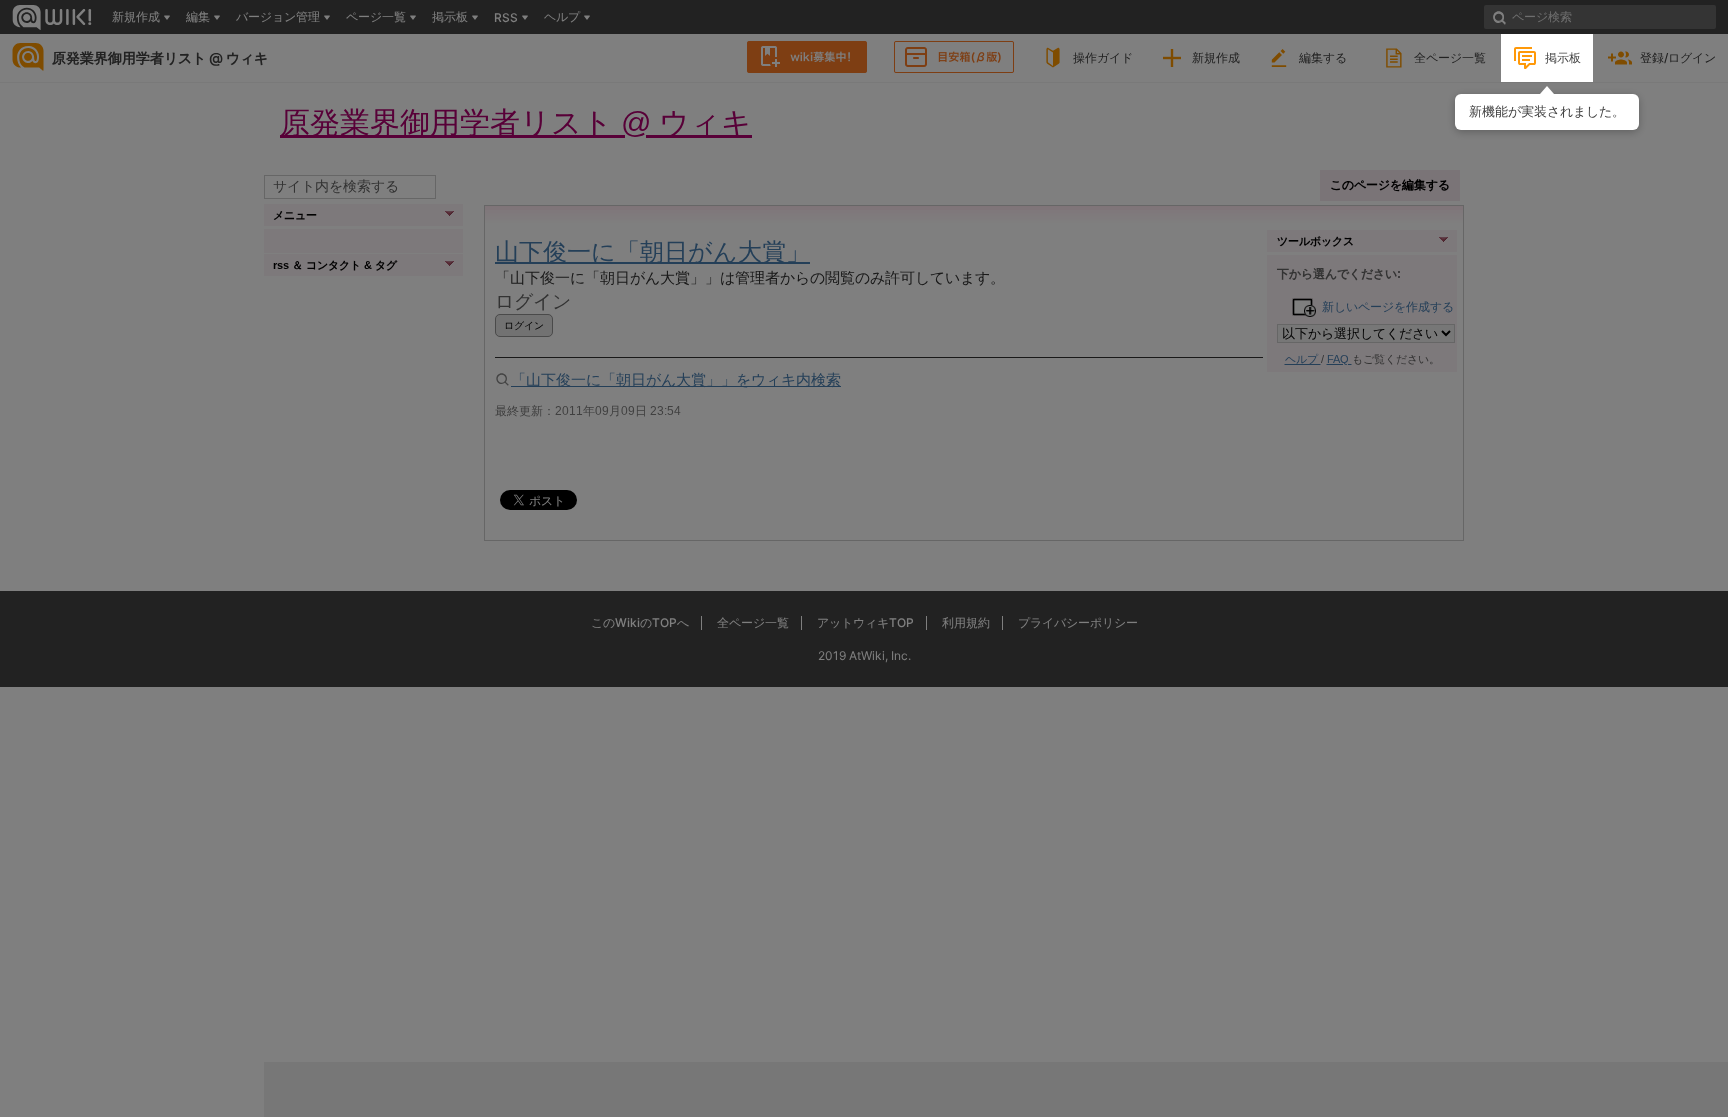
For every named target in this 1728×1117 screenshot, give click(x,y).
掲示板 (1563, 57)
